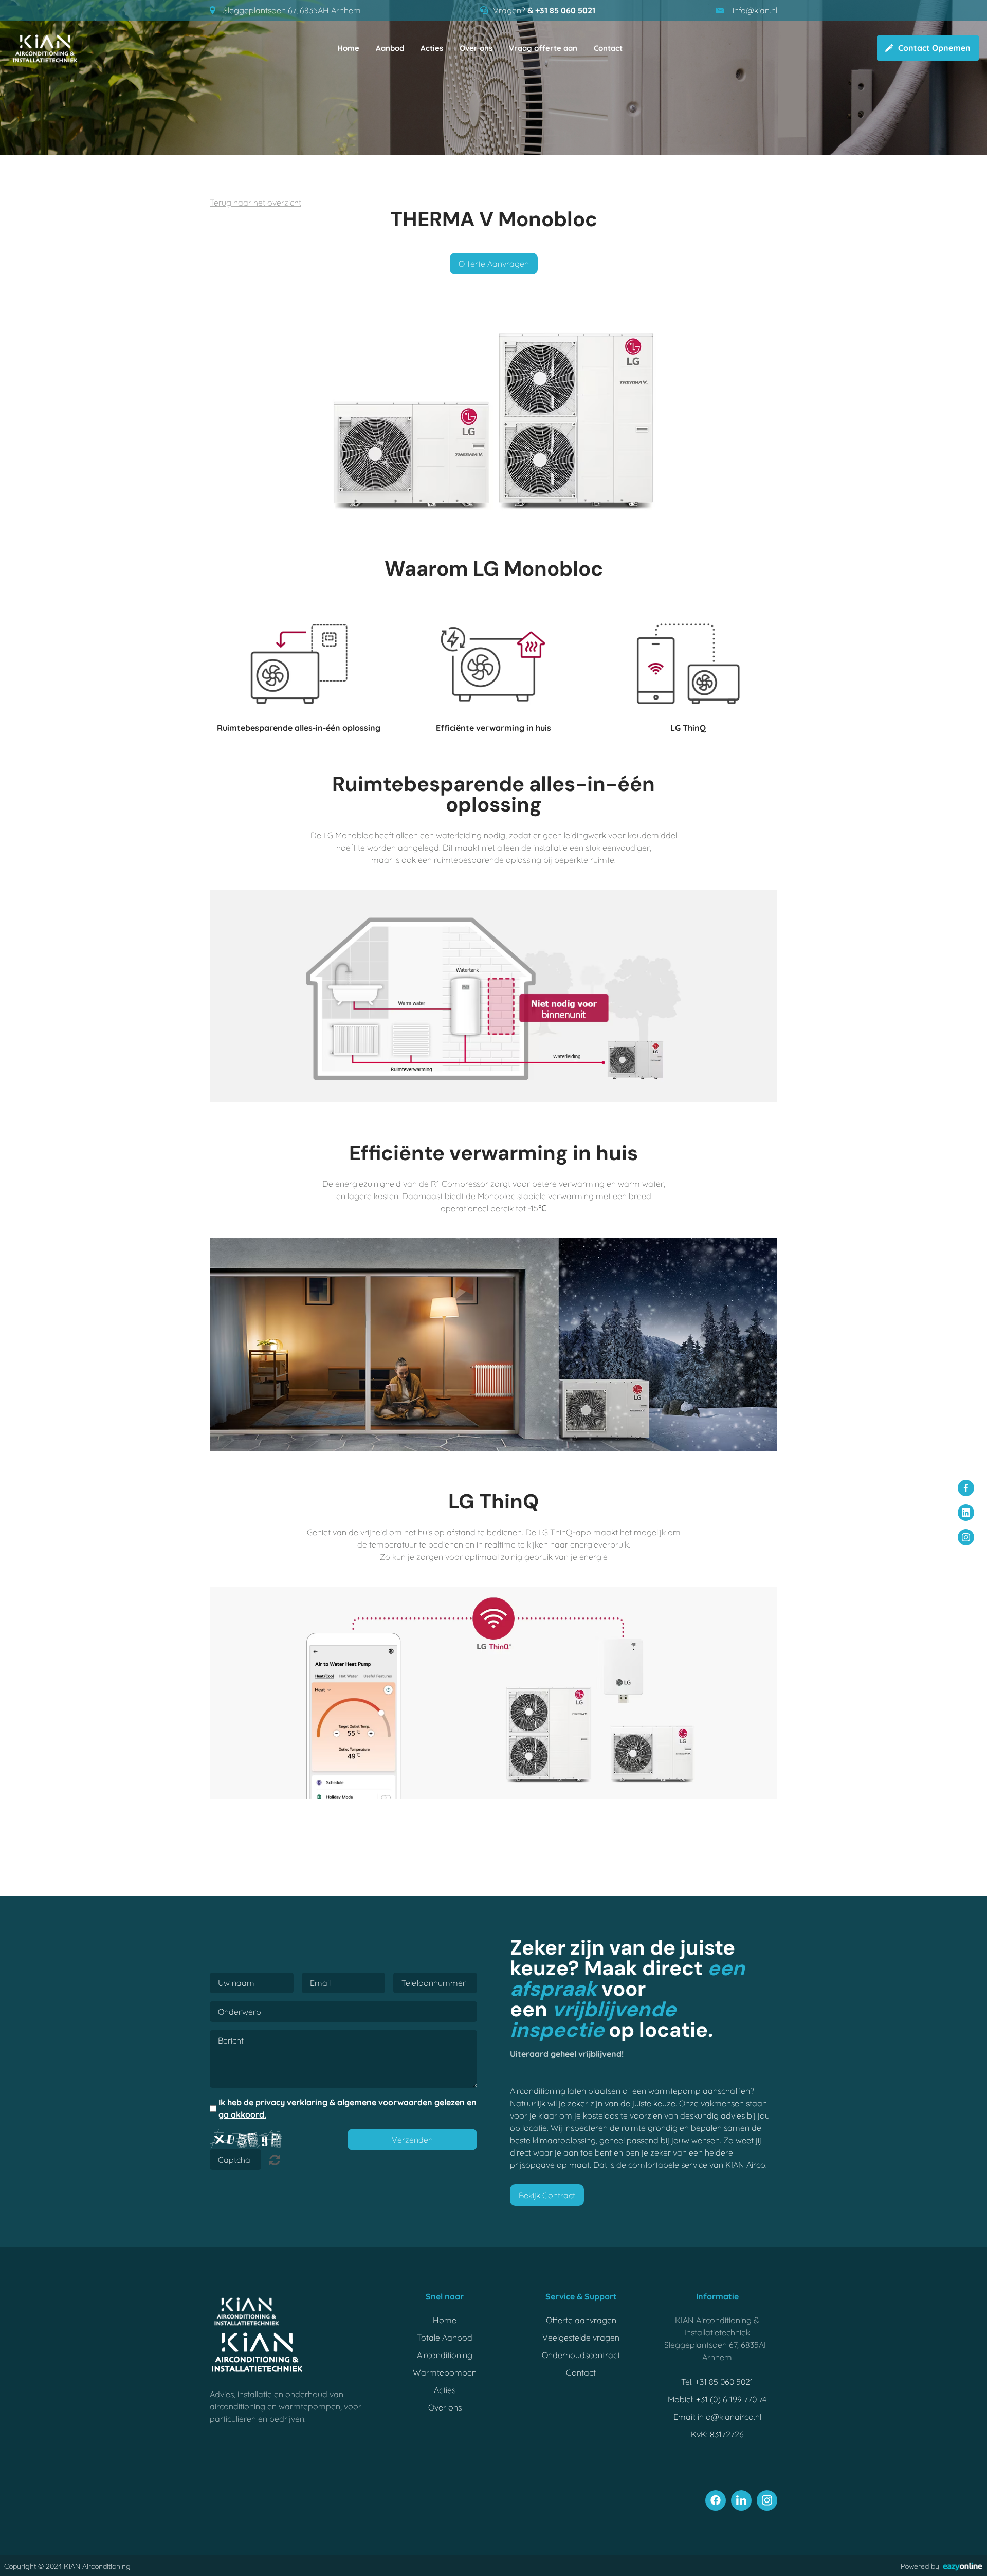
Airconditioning (445, 2355)
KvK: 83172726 (717, 2434)
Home (348, 48)
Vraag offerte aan (543, 48)
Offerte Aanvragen (494, 264)
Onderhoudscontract (581, 2355)
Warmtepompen (445, 2372)
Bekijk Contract (547, 2195)
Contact (608, 48)
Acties (432, 48)
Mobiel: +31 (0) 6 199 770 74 (717, 2399)
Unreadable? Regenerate (275, 2160)
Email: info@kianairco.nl (717, 2417)
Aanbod (390, 48)
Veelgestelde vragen (581, 2338)
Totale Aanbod (445, 2338)
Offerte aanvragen (581, 2320)
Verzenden (412, 2140)
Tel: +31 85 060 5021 (717, 2382)
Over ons (476, 48)
